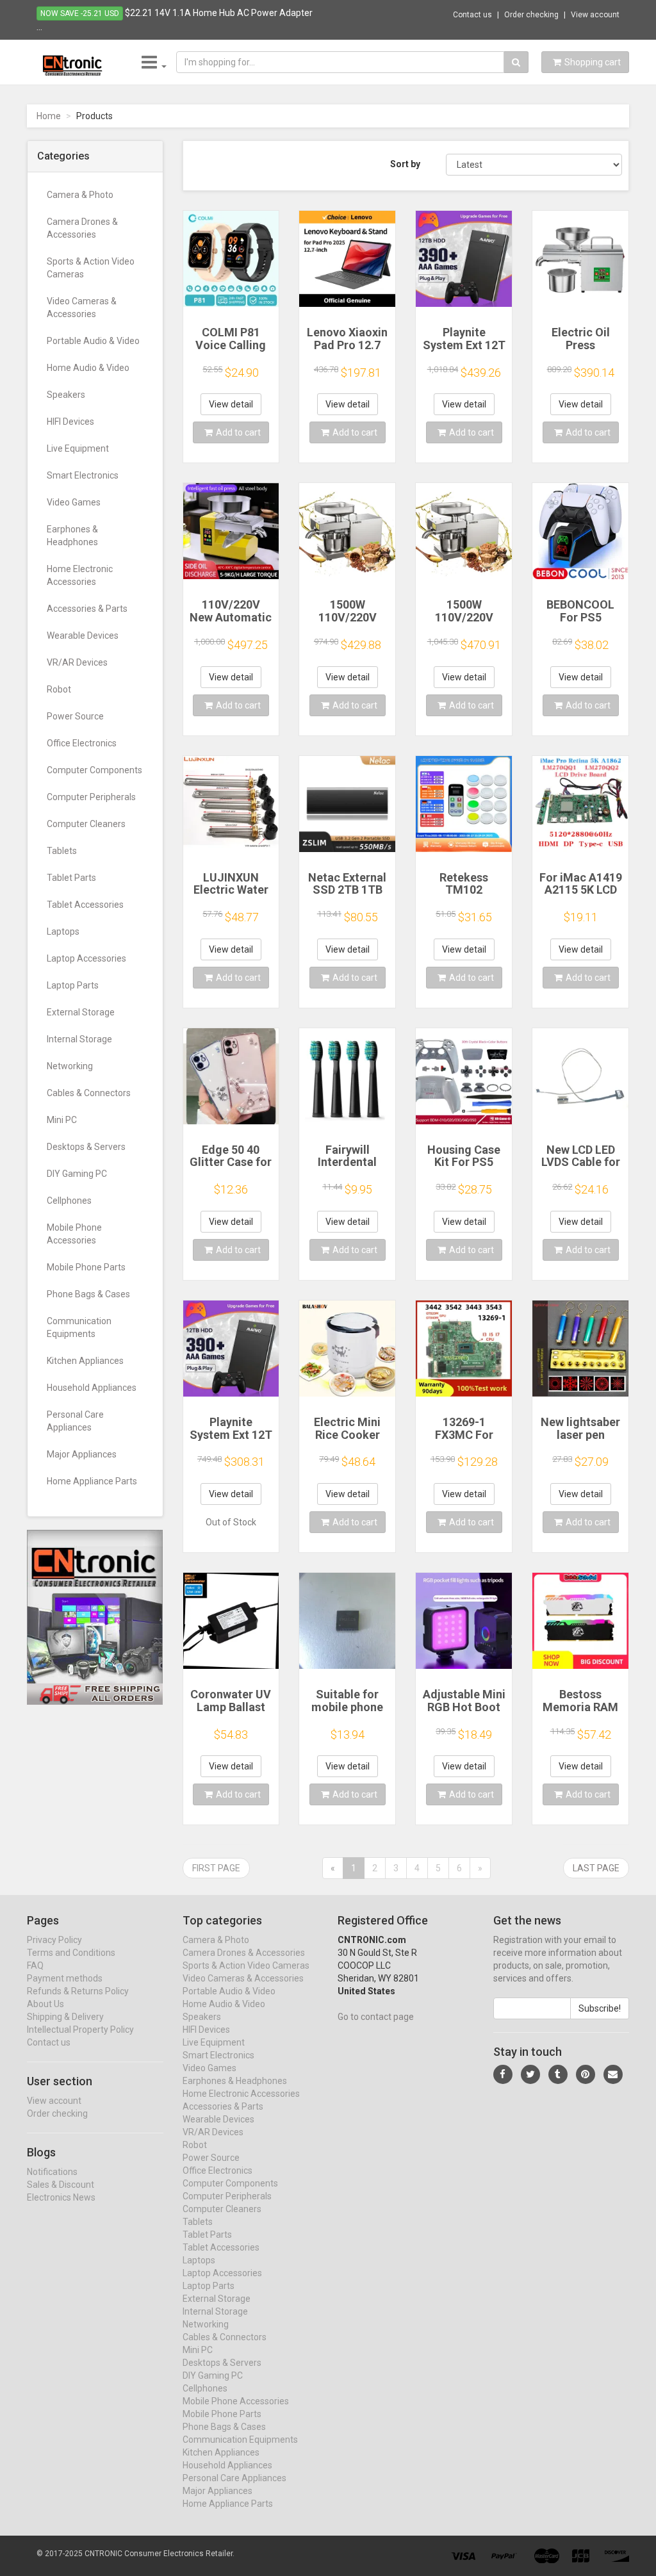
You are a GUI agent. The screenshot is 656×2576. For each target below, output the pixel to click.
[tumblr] (558, 2074)
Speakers (66, 395)
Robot (59, 689)
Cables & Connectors (89, 1093)
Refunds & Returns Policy (78, 1991)
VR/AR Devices (77, 662)
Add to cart (238, 432)
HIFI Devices (70, 422)
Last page (596, 1868)
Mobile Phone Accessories (74, 1234)
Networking (70, 1066)
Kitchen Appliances (85, 1361)
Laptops (63, 931)
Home (49, 116)
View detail (231, 404)
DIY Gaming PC (77, 1174)
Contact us (472, 15)
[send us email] (613, 2074)
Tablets (62, 851)
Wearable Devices (83, 636)
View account (595, 15)
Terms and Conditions (71, 1953)
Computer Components (94, 770)
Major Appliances (82, 1454)
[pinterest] (586, 2074)
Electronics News (61, 2197)
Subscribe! (600, 2008)
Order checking (531, 15)
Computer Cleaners (86, 824)
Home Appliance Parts (92, 1481)
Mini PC (62, 1120)
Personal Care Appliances (75, 1421)
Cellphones (69, 1201)
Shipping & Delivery (65, 2017)
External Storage (81, 1012)
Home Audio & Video (88, 368)
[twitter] (530, 2074)
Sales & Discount (61, 2185)
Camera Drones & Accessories (82, 228)
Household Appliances (92, 1388)
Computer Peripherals (91, 797)
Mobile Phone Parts (86, 1267)
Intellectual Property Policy (80, 2030)
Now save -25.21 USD (80, 13)
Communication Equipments (79, 1327)
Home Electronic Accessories (80, 575)
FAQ (35, 1965)
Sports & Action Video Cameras (91, 268)
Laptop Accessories (86, 958)
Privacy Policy (54, 1940)
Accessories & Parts (87, 609)
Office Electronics (82, 743)
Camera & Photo (80, 195)
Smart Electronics (83, 475)
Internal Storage (79, 1039)
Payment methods (65, 1978)
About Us (45, 2004)
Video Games (74, 502)
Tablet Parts (71, 878)
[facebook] (503, 2074)
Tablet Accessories (85, 905)
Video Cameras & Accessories (82, 308)
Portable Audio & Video (93, 341)
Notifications (52, 2172)
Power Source (75, 716)
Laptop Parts (73, 985)
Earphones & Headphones (72, 536)
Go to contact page (376, 2017)
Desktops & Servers (86, 1147)
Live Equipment (78, 448)
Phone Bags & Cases (88, 1294)
